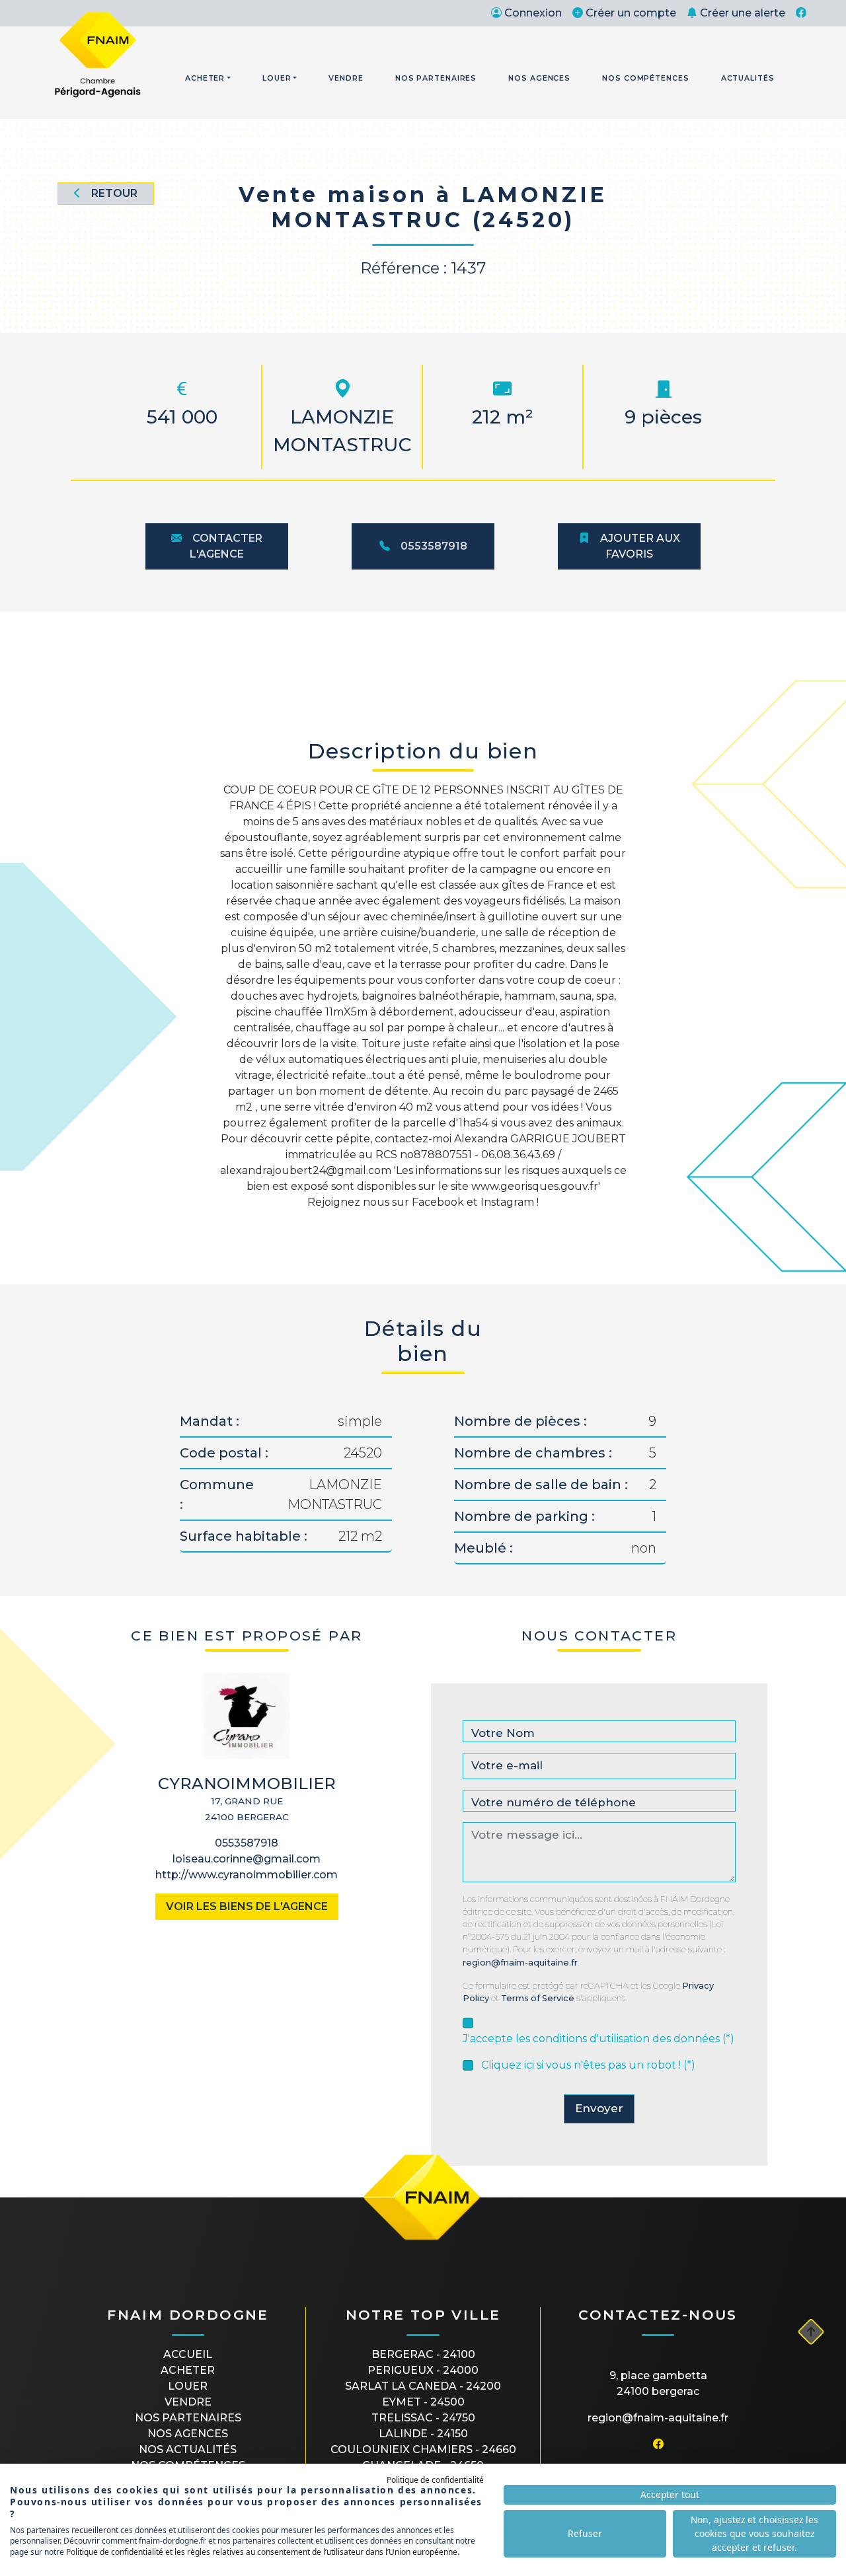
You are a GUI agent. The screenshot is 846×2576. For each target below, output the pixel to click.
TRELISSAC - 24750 (423, 2418)
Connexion (533, 13)
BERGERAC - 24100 (423, 2354)
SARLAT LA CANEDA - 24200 (423, 2386)
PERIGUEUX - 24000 (423, 2370)
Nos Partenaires (436, 78)
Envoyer (599, 2108)
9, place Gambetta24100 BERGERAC (658, 2383)
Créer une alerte (743, 13)
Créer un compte (631, 13)
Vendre (346, 78)
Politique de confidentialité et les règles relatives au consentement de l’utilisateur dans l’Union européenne (262, 2552)
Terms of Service (538, 1998)
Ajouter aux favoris (640, 546)
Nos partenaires (188, 2418)
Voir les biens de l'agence (247, 1906)
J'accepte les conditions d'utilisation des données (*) (598, 2039)
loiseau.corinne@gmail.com (247, 1859)
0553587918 (434, 546)
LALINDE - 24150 (423, 2434)
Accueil (188, 2354)
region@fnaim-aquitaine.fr (520, 1963)
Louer (277, 78)
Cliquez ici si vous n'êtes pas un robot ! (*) (588, 2065)
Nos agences (188, 2434)
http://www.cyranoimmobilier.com (247, 1875)
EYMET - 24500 (423, 2402)
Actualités (748, 78)
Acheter (205, 78)
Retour (114, 193)
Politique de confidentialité (435, 2480)
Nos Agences (539, 78)
